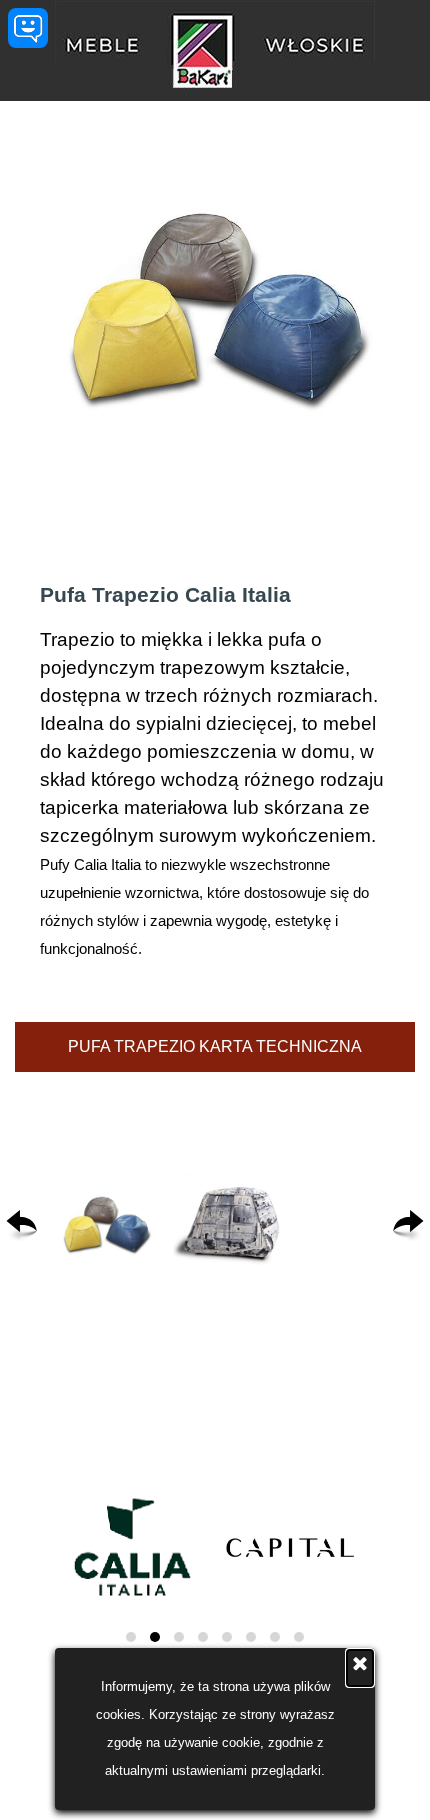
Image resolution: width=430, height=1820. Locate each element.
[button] (106, 1226)
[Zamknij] (360, 1668)
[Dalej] (408, 1226)
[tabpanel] (215, 770)
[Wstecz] (21, 1226)
